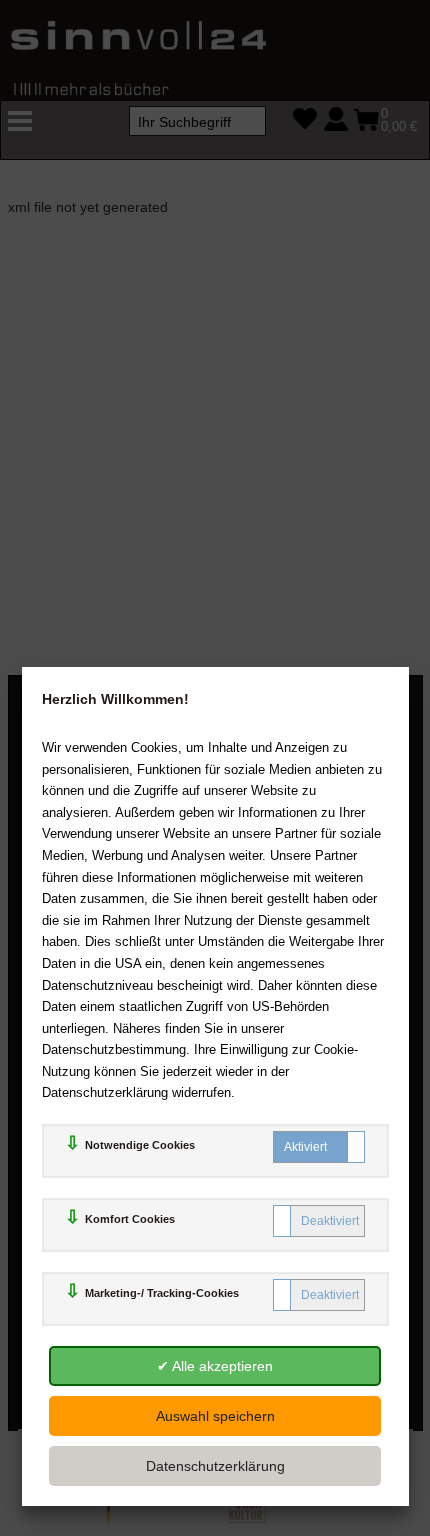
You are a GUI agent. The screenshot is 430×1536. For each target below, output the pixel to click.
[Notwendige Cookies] (319, 1147)
